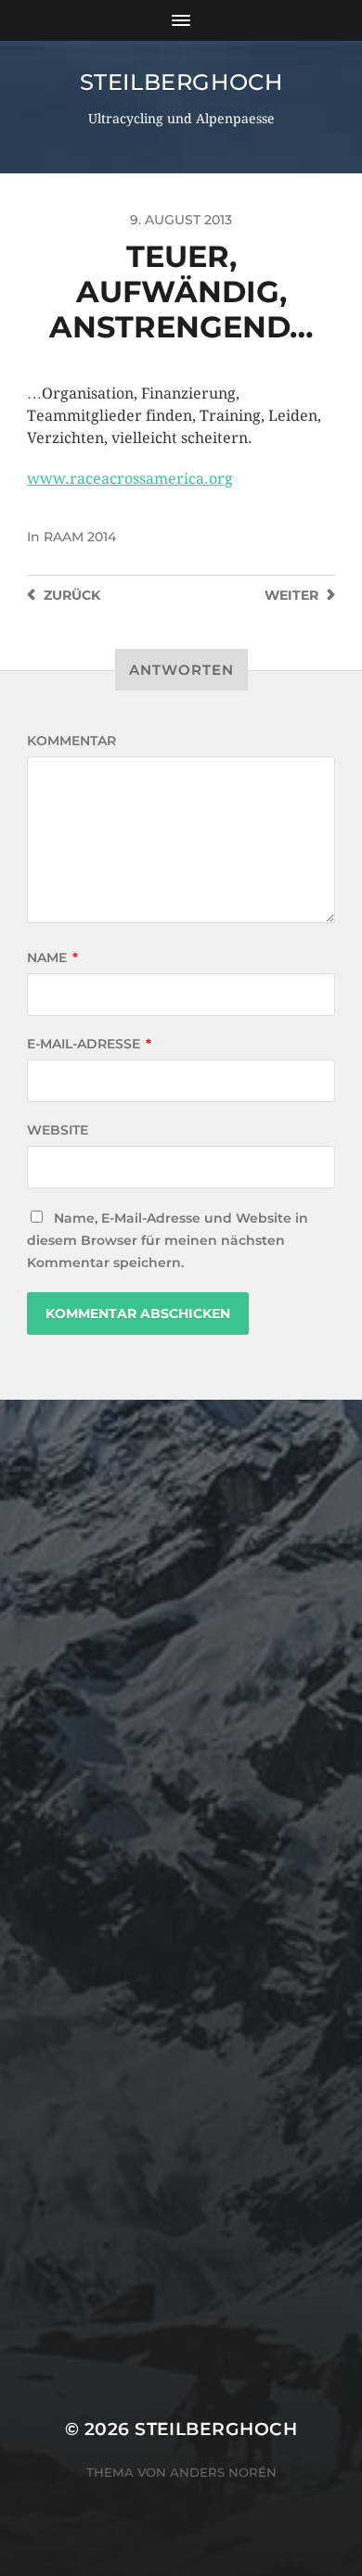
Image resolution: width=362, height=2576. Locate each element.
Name (52, 958)
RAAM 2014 (80, 537)
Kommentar (71, 741)
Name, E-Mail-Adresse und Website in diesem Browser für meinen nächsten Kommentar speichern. (168, 1240)
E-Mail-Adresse (89, 1044)
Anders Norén (223, 2472)
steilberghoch (181, 82)
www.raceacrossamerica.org (130, 479)
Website (58, 1130)
